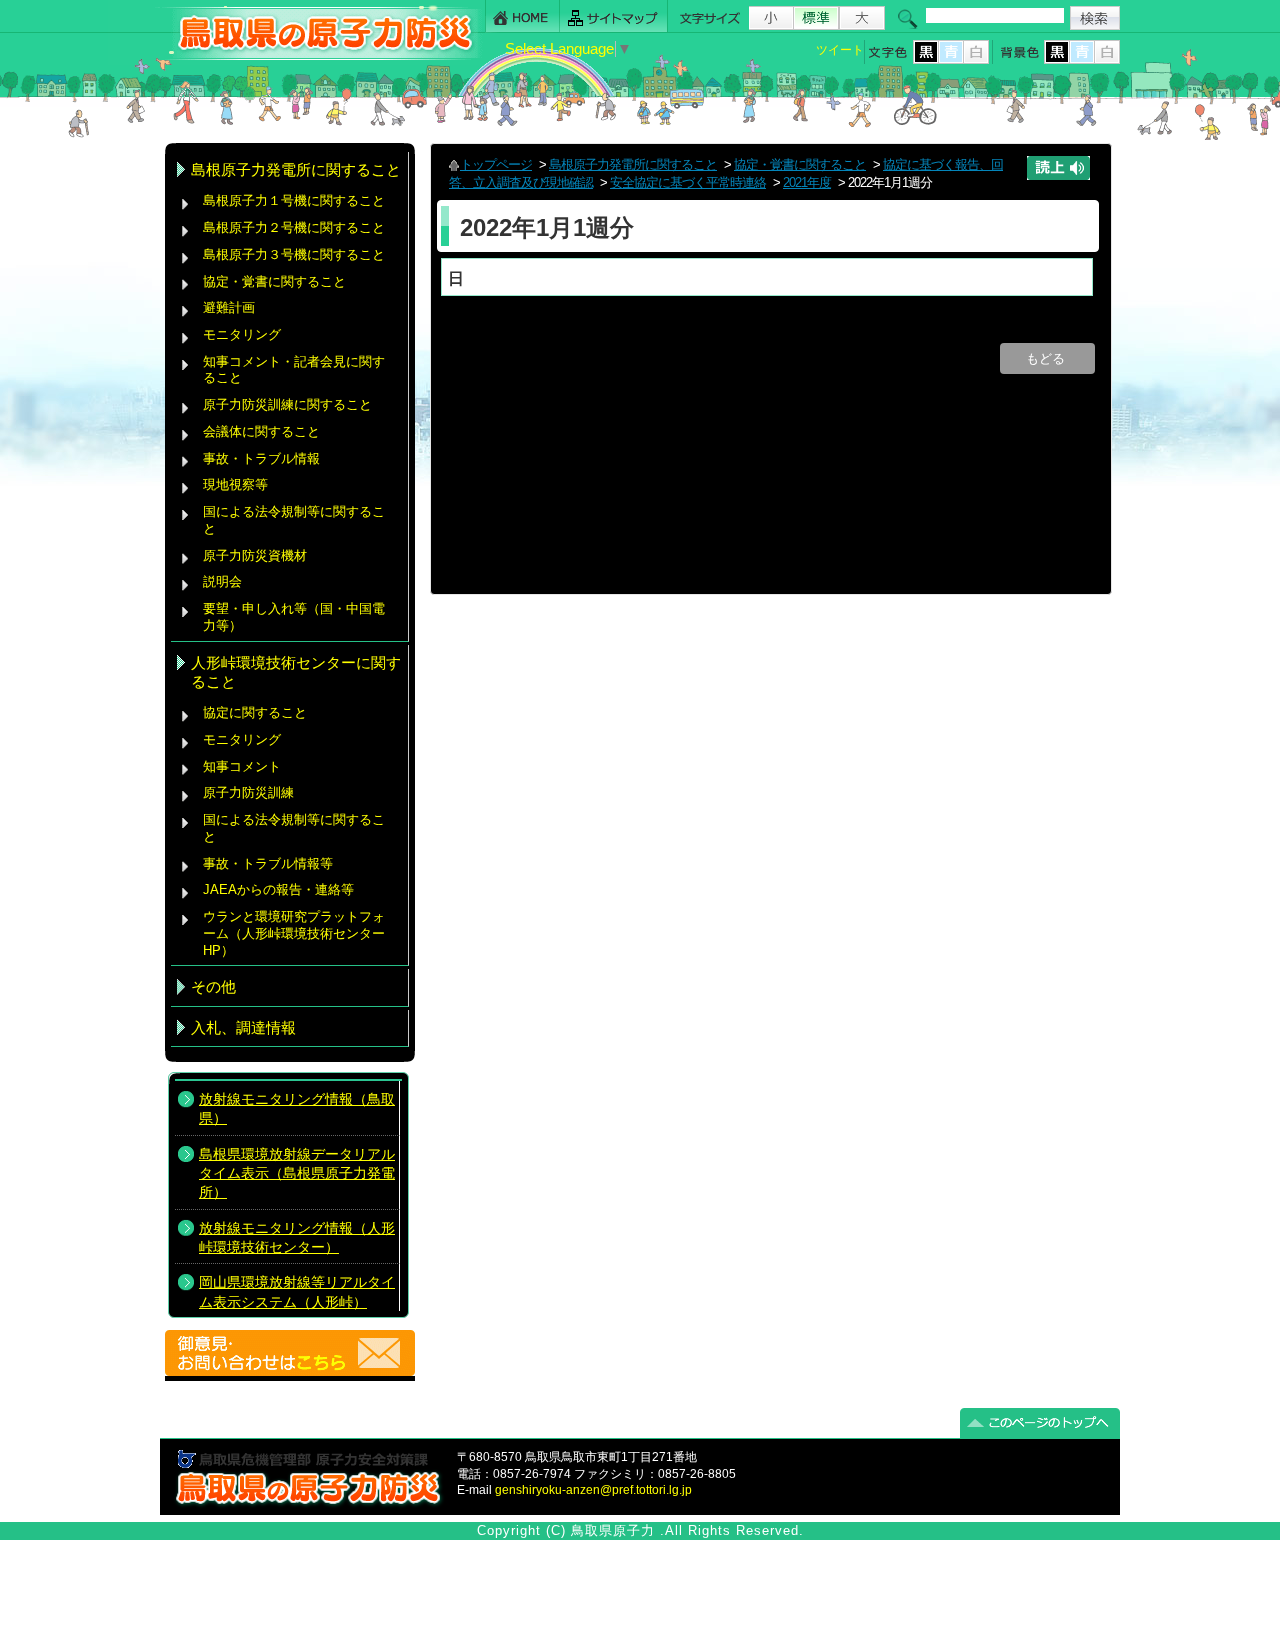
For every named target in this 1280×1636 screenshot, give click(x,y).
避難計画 (229, 307)
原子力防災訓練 (248, 792)
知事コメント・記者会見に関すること (294, 370)
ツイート (840, 50)
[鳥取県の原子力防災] (319, 56)
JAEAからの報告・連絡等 (278, 889)
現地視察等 (235, 484)
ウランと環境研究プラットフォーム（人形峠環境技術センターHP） (294, 933)
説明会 (222, 581)
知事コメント (242, 766)
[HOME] (522, 16)
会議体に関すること (261, 431)
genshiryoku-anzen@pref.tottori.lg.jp (593, 1490)
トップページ (496, 164)
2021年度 (807, 182)
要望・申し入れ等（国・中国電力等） (294, 617)
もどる (1047, 358)
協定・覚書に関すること (274, 281)
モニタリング (242, 334)
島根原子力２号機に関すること (294, 227)
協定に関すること (255, 712)
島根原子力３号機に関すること (294, 254)
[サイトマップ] (614, 16)
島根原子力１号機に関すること (294, 200)
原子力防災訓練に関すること (287, 404)
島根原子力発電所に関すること (633, 164)
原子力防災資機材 (255, 555)
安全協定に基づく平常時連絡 (688, 182)
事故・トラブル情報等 (270, 863)
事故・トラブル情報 (265, 458)
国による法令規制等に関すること (294, 520)
